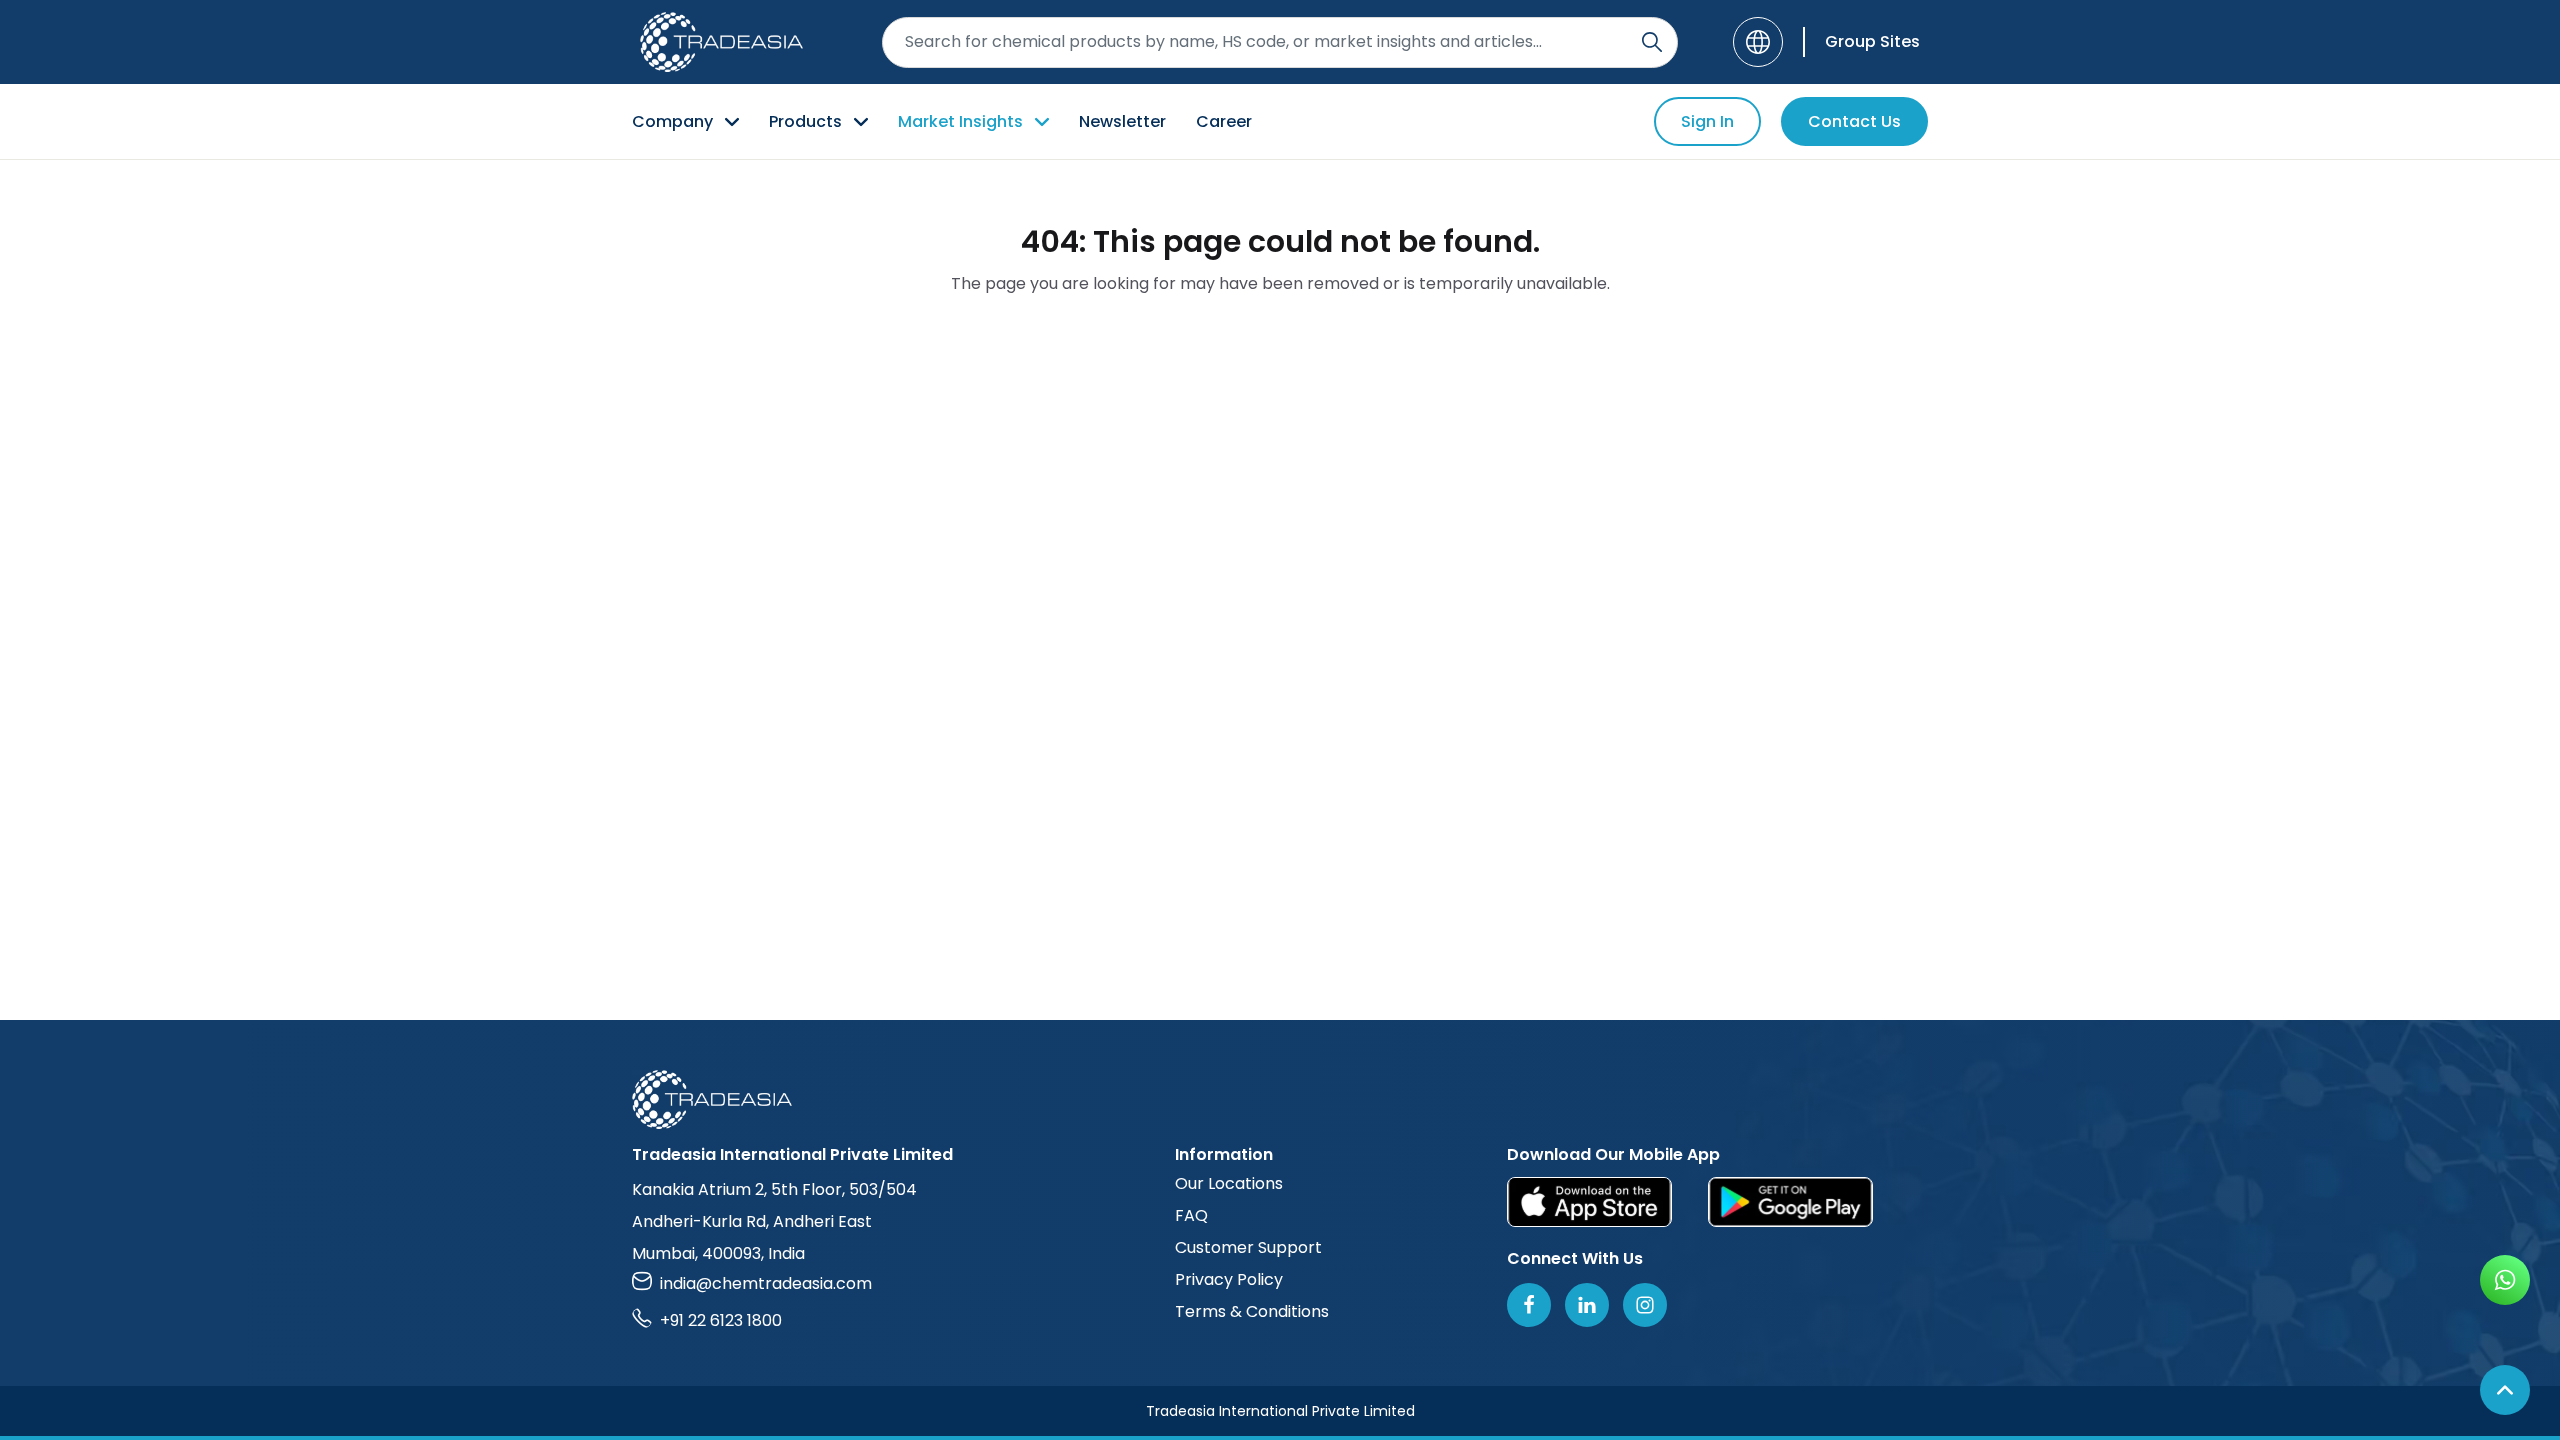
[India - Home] (721, 42)
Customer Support (1248, 1247)
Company (672, 121)
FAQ (1191, 1215)
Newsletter (1122, 121)
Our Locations (1229, 1183)
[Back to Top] (2505, 1390)
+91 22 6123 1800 (721, 1320)
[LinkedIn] (1587, 1305)
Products (805, 121)
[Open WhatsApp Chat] (2505, 1280)
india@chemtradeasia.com (766, 1283)
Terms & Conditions (1252, 1311)
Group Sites (1872, 41)
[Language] (1758, 42)
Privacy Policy (1229, 1279)
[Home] (1280, 1099)
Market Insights (960, 121)
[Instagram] (1645, 1305)
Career (1224, 121)
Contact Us (1854, 121)
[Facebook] (1529, 1305)
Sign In (1707, 121)
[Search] (1652, 42)
